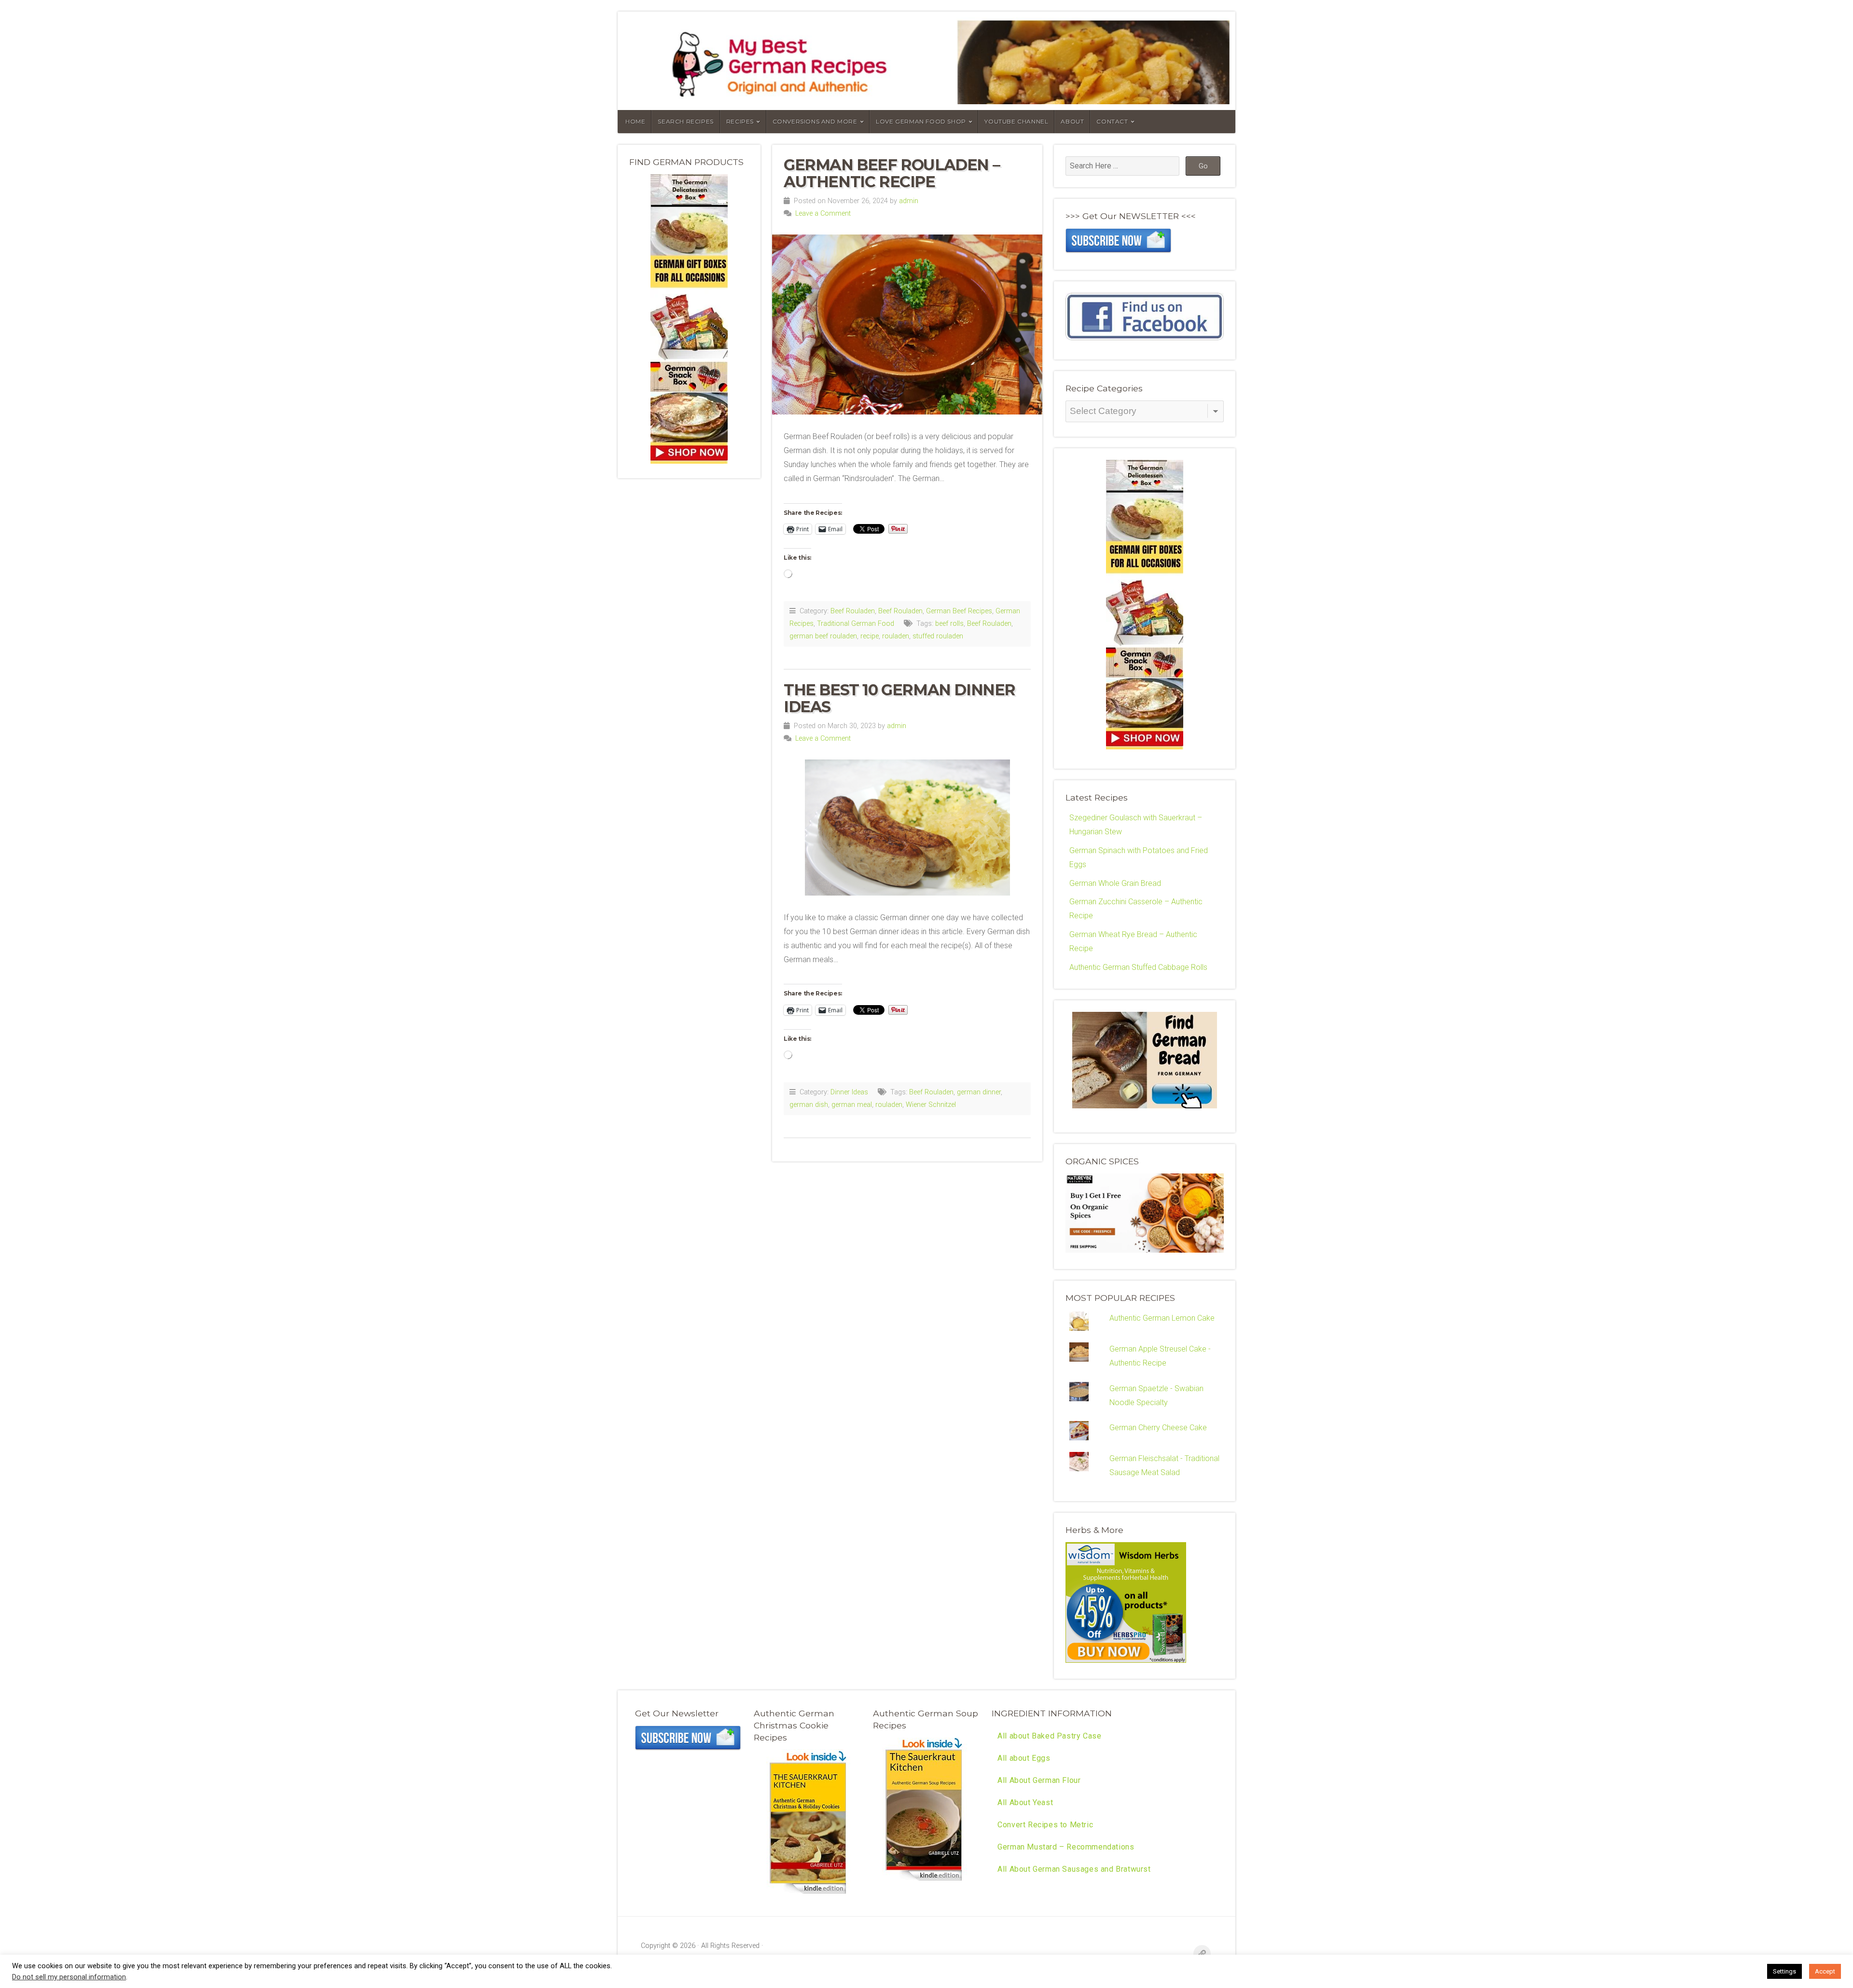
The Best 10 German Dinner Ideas (899, 698)
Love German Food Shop (921, 121)
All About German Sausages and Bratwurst (1074, 1869)
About (1072, 121)
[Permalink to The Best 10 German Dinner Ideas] (907, 828)
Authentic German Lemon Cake (1162, 1318)
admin (909, 201)
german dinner (979, 1092)
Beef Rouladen (853, 611)
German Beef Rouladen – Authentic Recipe (892, 173)
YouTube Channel (1016, 121)
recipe (870, 636)
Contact (1112, 121)
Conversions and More (815, 121)
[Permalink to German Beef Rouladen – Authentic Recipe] (907, 324)
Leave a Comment (823, 214)
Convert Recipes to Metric (1045, 1825)
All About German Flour (1039, 1780)
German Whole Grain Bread (1115, 883)
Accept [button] (1825, 1971)
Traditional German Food (856, 624)
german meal (852, 1105)
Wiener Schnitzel (931, 1105)
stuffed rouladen (938, 636)
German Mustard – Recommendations (1066, 1847)
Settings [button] (1784, 1971)
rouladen (896, 636)
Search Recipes (685, 121)
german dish (809, 1105)
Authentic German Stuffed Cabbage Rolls (1138, 967)
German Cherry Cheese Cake (1158, 1428)
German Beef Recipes (959, 611)
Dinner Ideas (849, 1092)
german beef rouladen (823, 636)
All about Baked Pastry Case (1049, 1736)
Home (635, 121)
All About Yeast (1025, 1802)
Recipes (740, 121)
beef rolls (949, 624)
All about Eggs (1024, 1758)
